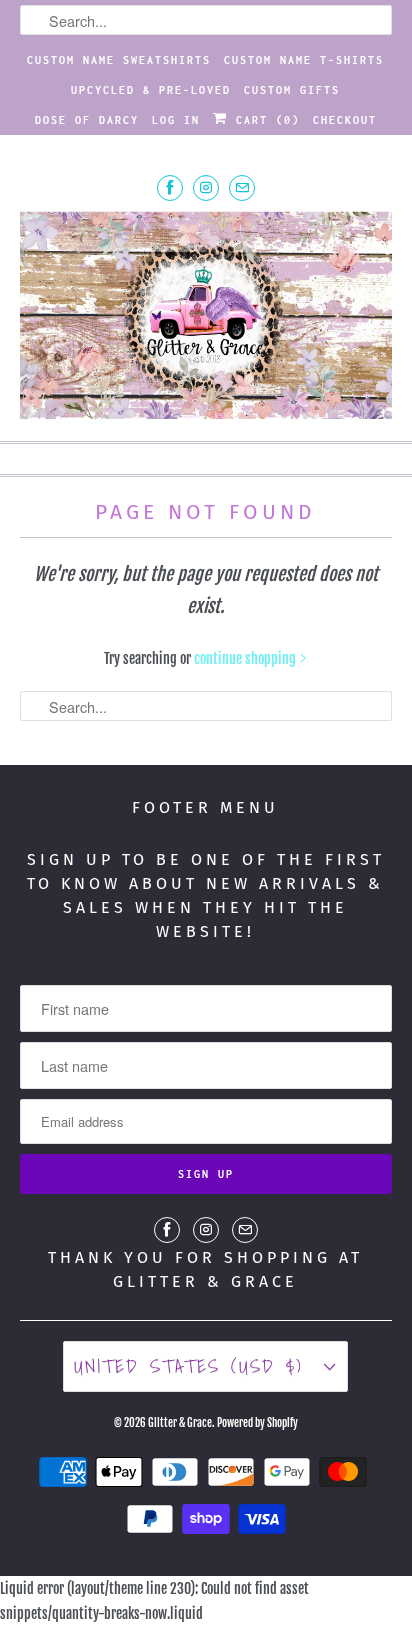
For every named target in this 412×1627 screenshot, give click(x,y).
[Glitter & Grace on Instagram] (206, 187)
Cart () (264, 120)
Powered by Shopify (257, 1423)
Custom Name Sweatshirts (119, 60)
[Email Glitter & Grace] (242, 187)
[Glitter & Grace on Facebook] (170, 187)
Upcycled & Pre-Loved (151, 90)
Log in (176, 120)
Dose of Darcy (87, 120)
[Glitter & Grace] (205, 318)
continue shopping (246, 658)
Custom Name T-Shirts (304, 60)
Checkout (345, 120)
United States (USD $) (194, 1366)
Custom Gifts (292, 90)
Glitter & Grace (180, 1423)
